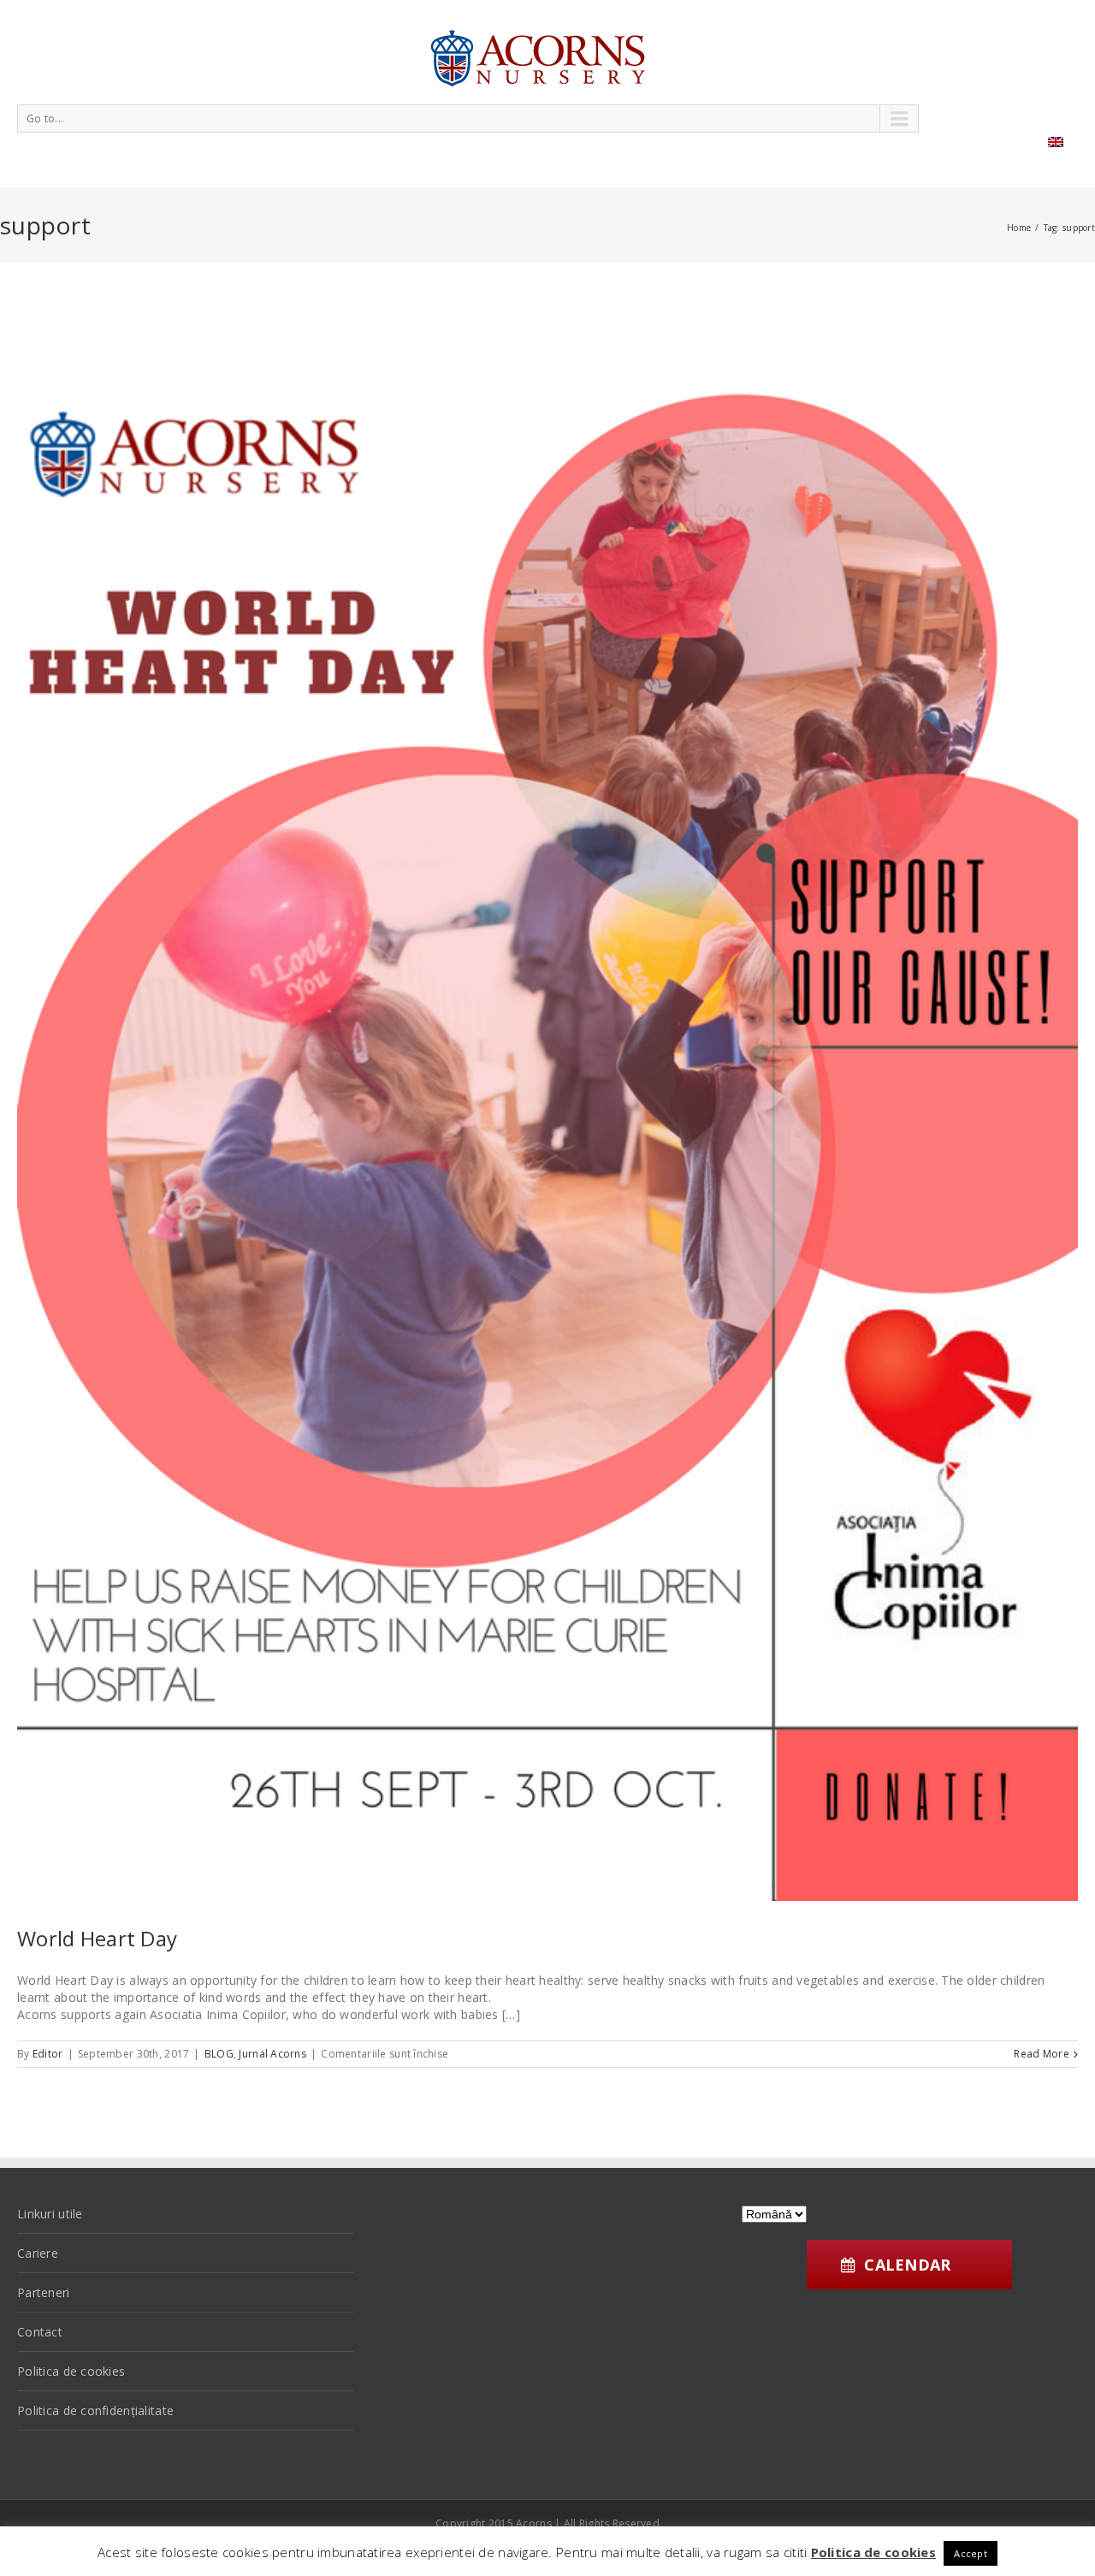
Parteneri (44, 2292)
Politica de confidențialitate (95, 2410)
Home (1019, 228)
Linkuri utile (50, 2214)
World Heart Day (97, 1938)
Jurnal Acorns (272, 2054)
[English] (1056, 142)
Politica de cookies (71, 2371)
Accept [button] (971, 2553)
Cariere (38, 2253)
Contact (40, 2332)
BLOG (219, 2054)
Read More (1042, 2054)
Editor (48, 2054)
